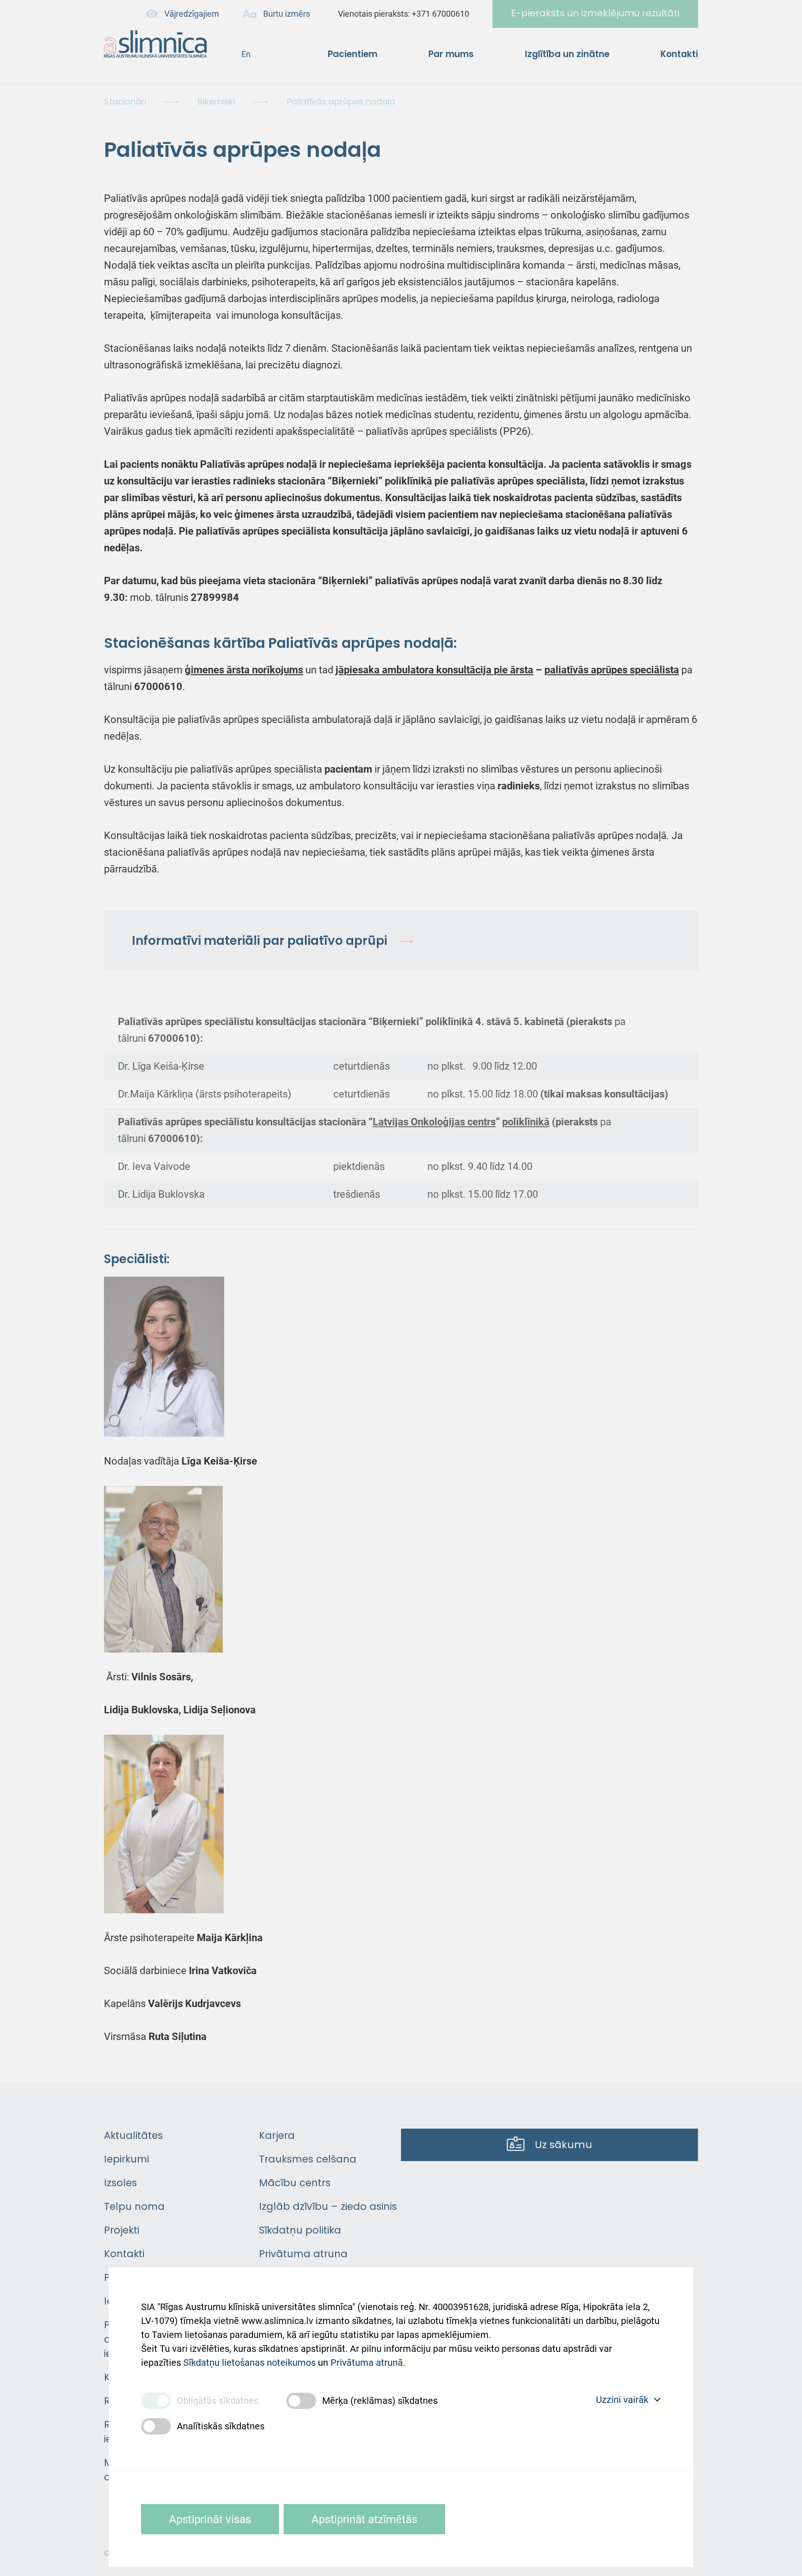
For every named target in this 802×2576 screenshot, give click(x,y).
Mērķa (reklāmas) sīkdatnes (380, 2401)
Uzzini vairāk (622, 2400)
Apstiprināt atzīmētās (364, 2519)
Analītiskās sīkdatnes (221, 2426)
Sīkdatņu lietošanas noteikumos (249, 2363)
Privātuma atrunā (367, 2363)
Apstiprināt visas (210, 2519)
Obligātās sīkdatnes (218, 2401)
